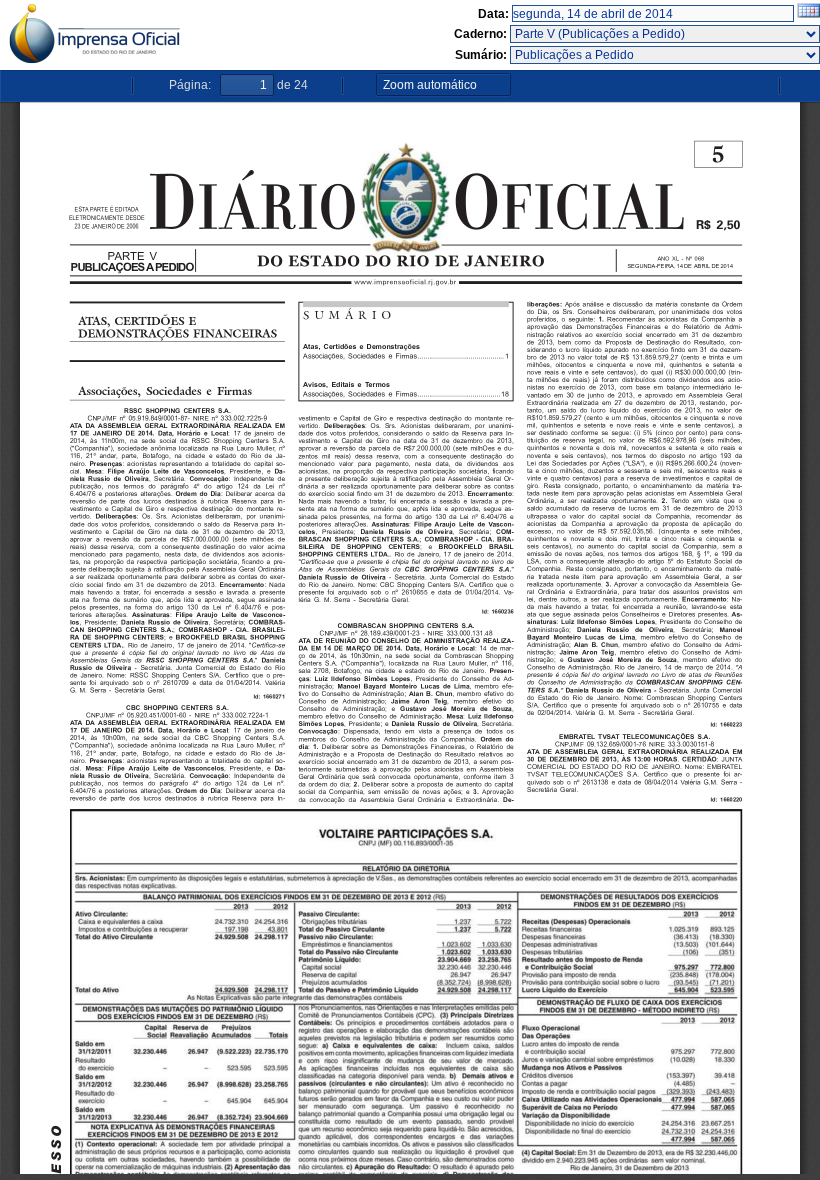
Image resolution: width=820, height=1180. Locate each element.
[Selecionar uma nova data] (808, 14)
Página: (190, 85)
